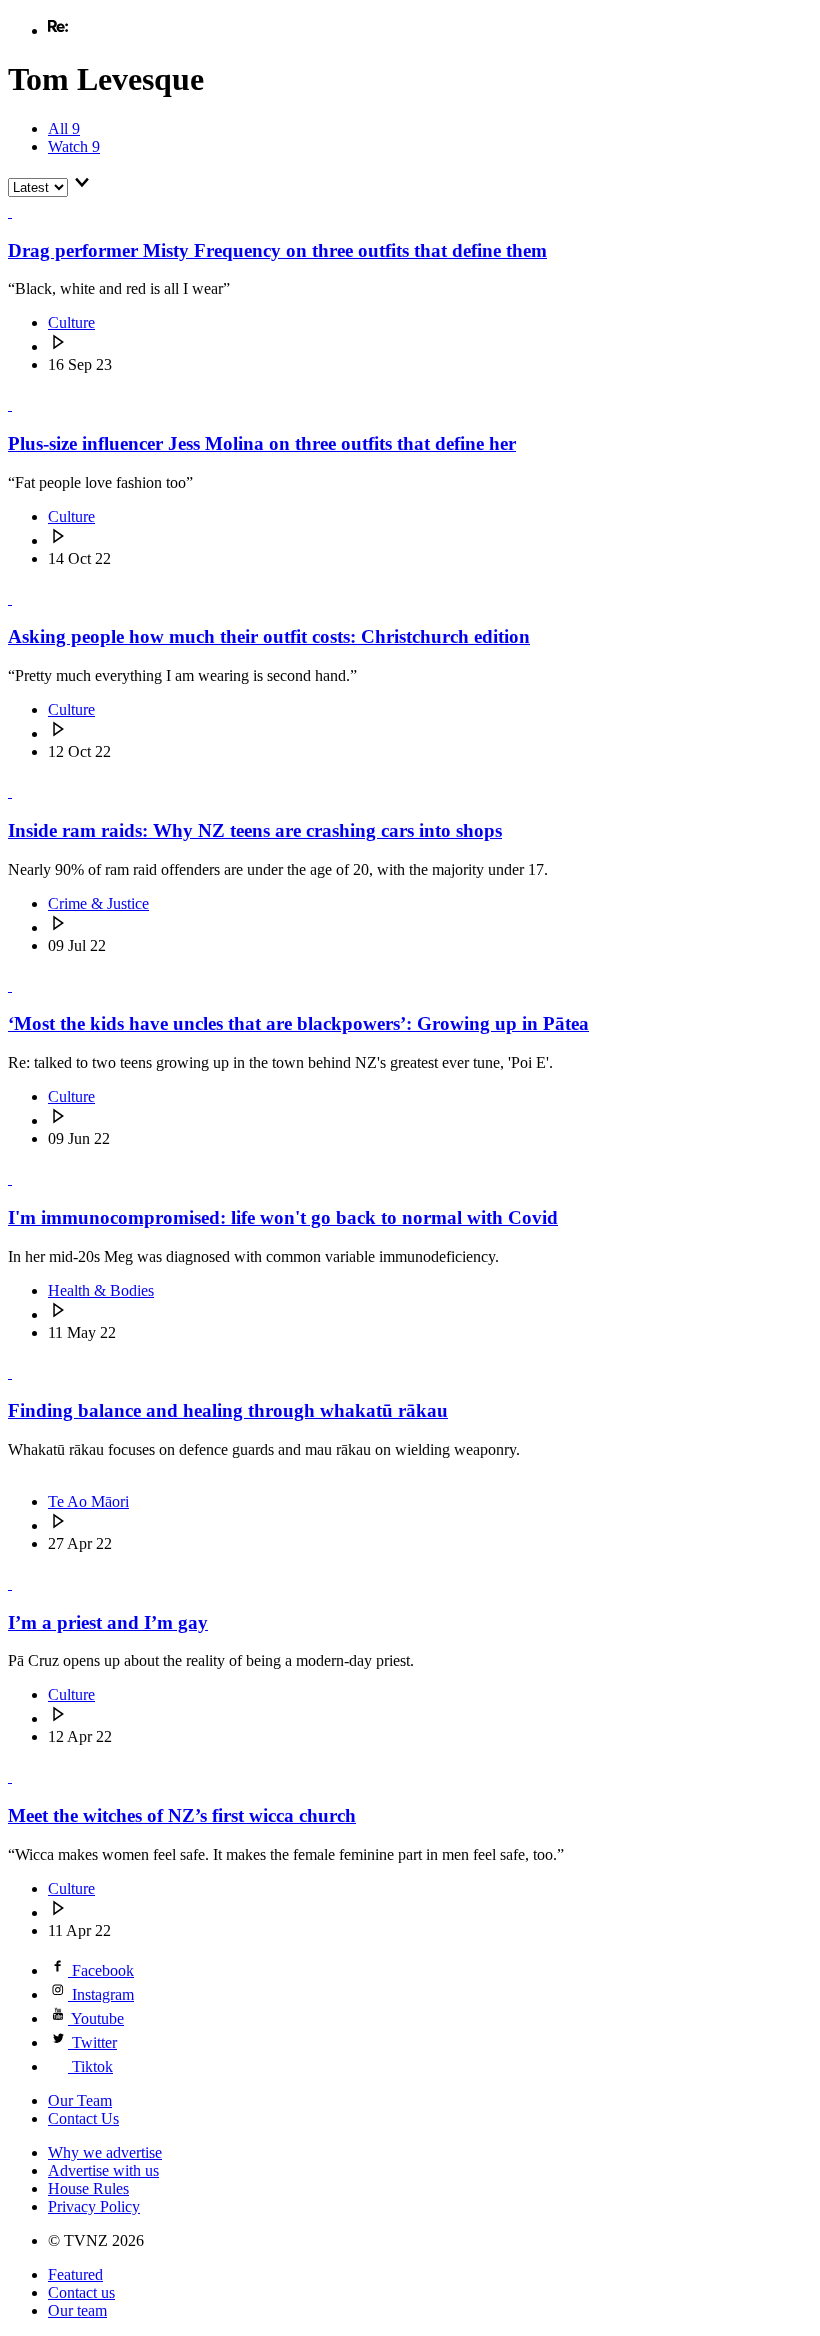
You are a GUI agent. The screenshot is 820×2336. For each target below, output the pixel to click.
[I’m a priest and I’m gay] (20, 1583)
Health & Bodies (101, 1290)
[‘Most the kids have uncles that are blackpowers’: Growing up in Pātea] (20, 985)
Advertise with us (103, 2170)
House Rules (88, 2188)
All (64, 128)
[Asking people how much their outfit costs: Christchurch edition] (20, 598)
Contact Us (83, 2118)
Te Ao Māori (88, 1501)
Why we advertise (105, 2152)
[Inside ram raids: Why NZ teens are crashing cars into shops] (20, 791)
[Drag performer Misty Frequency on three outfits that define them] (20, 211)
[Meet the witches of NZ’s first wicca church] (20, 1776)
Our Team (80, 2100)
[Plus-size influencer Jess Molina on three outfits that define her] (20, 404)
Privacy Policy (94, 2206)
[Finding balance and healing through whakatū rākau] (20, 1372)
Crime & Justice (98, 903)
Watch (74, 146)
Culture (71, 322)
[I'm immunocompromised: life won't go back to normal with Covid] (20, 1178)
